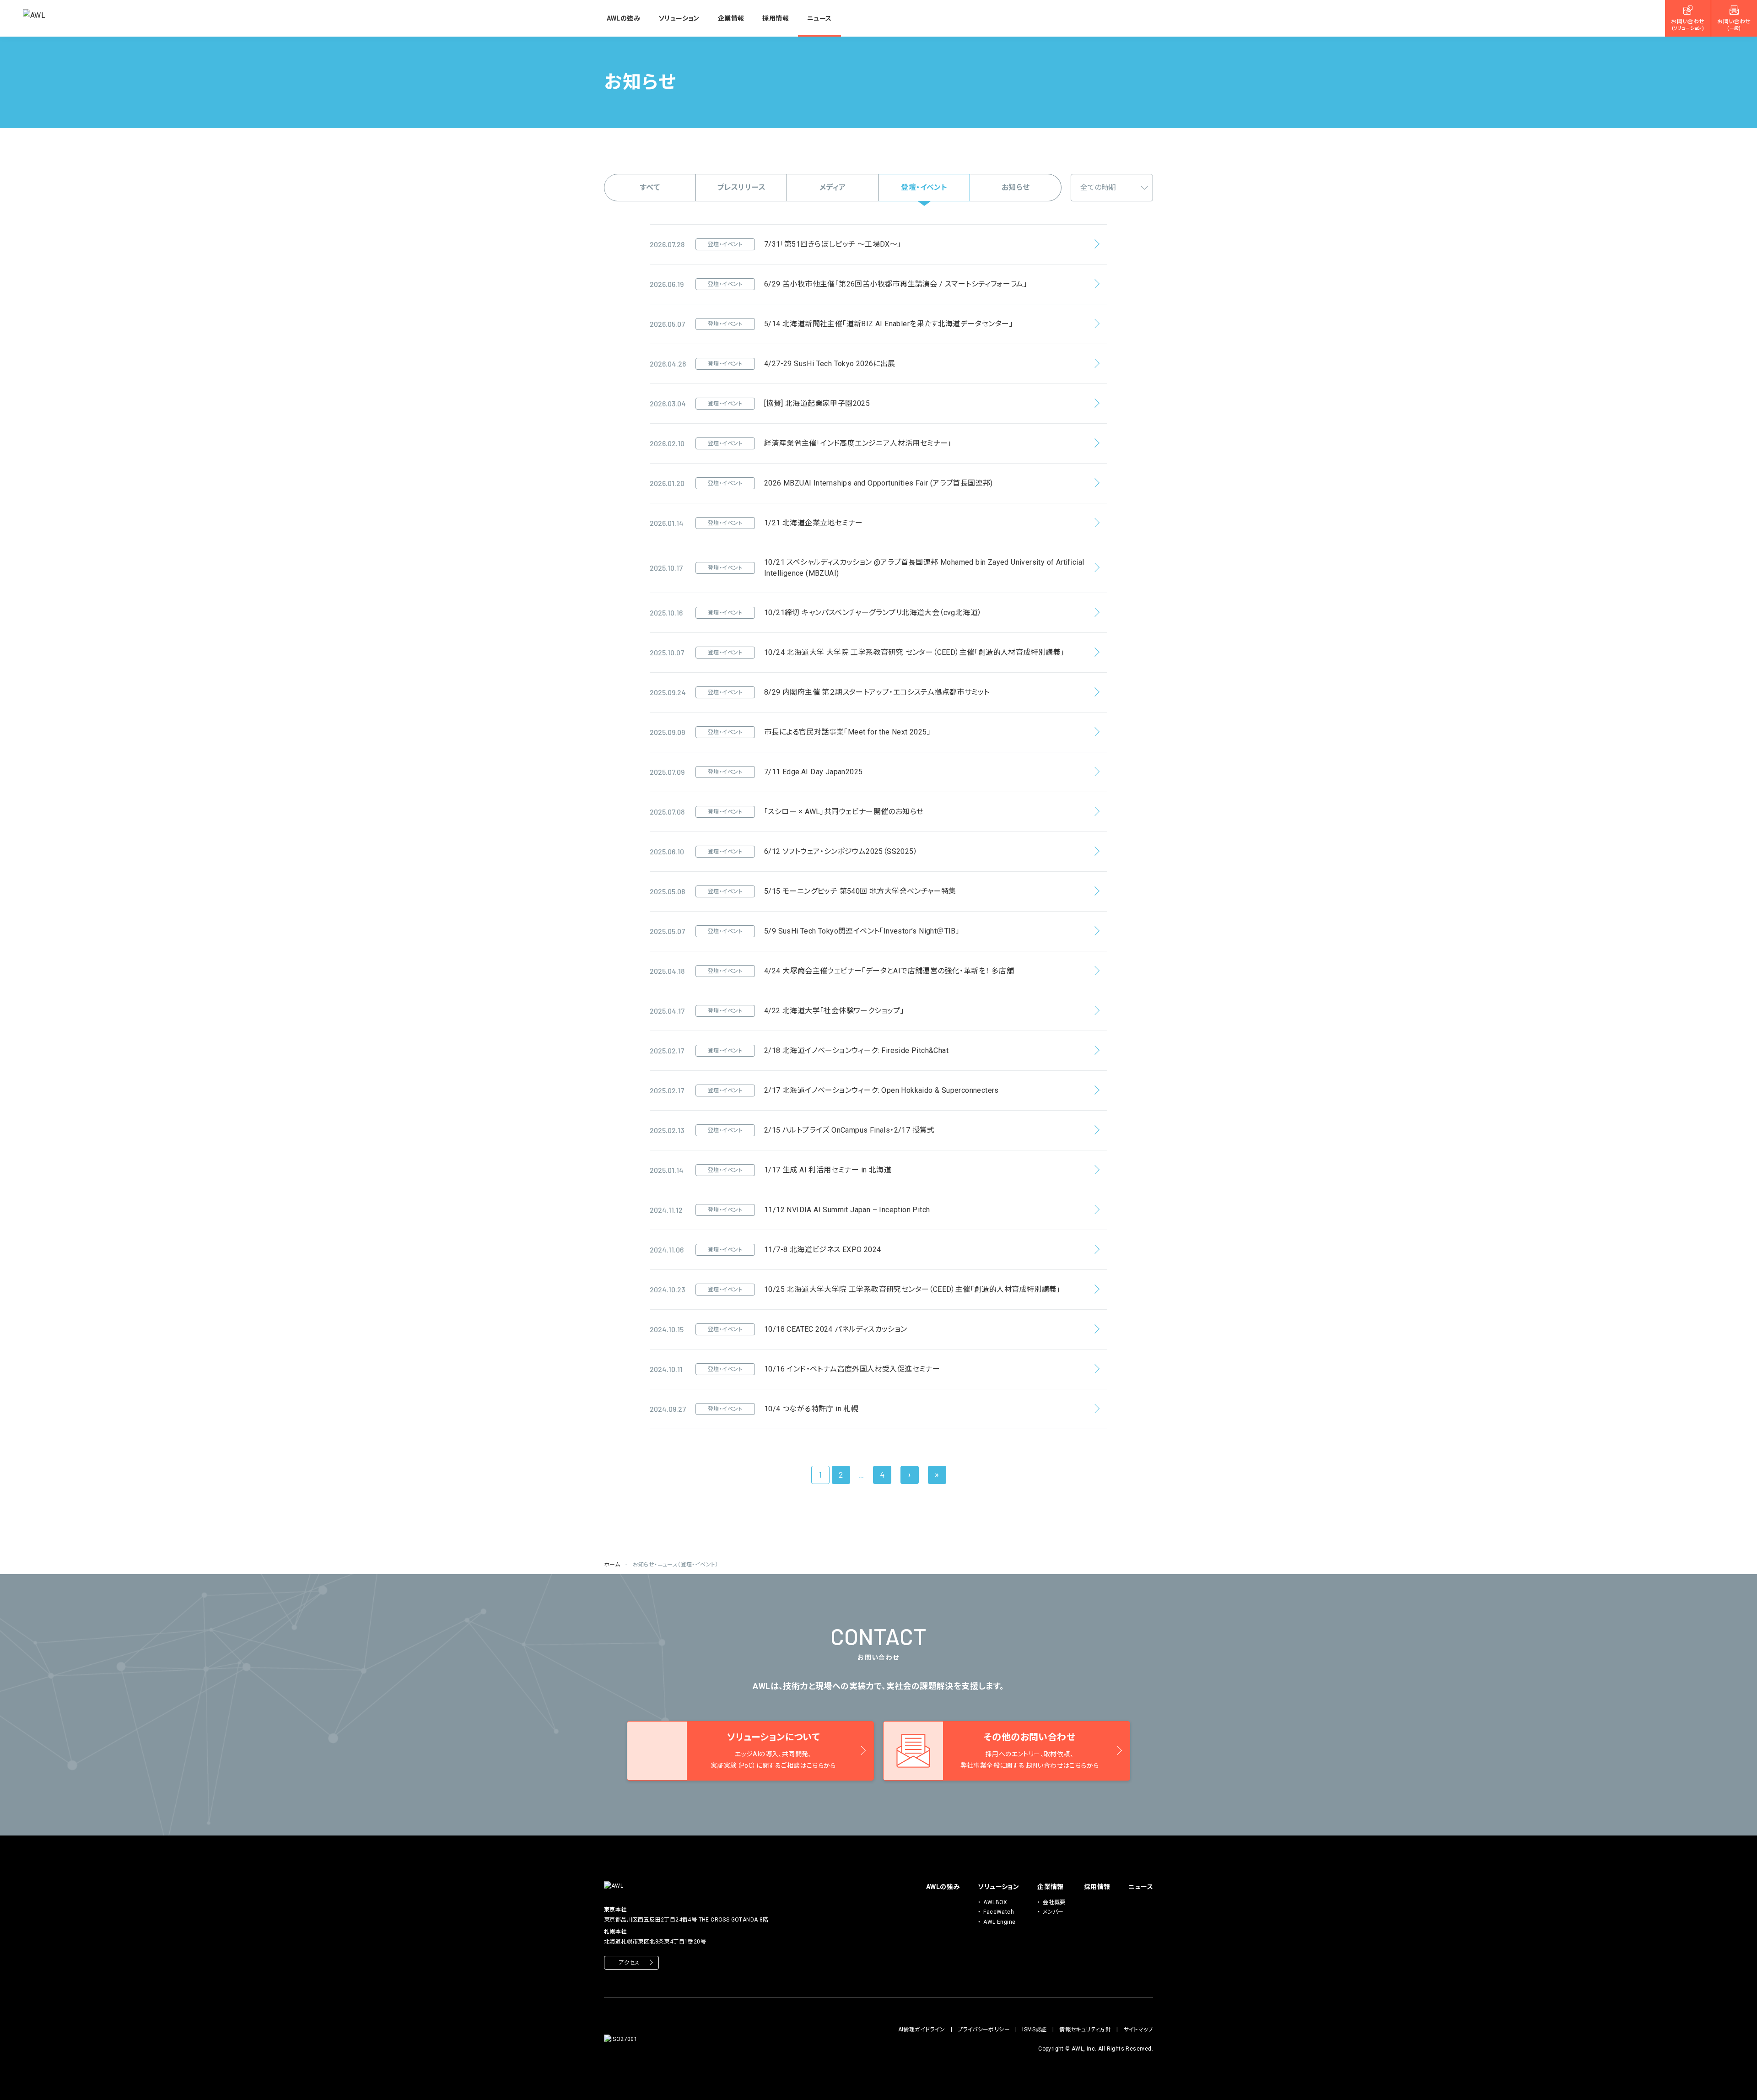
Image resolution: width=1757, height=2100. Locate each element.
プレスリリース (741, 187)
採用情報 (776, 18)
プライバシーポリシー (984, 2030)
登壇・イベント (924, 187)
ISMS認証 (1034, 2030)
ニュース (819, 18)
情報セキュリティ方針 (1085, 2030)
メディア (833, 187)
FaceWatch (999, 1912)
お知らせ (1016, 187)
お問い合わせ (1688, 25)
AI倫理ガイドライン (922, 2030)
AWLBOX (995, 1902)
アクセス (629, 1963)
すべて (650, 187)
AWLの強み (623, 18)
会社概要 (1054, 1902)
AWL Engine (999, 1922)
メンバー (1053, 1912)
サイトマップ (1138, 2030)
